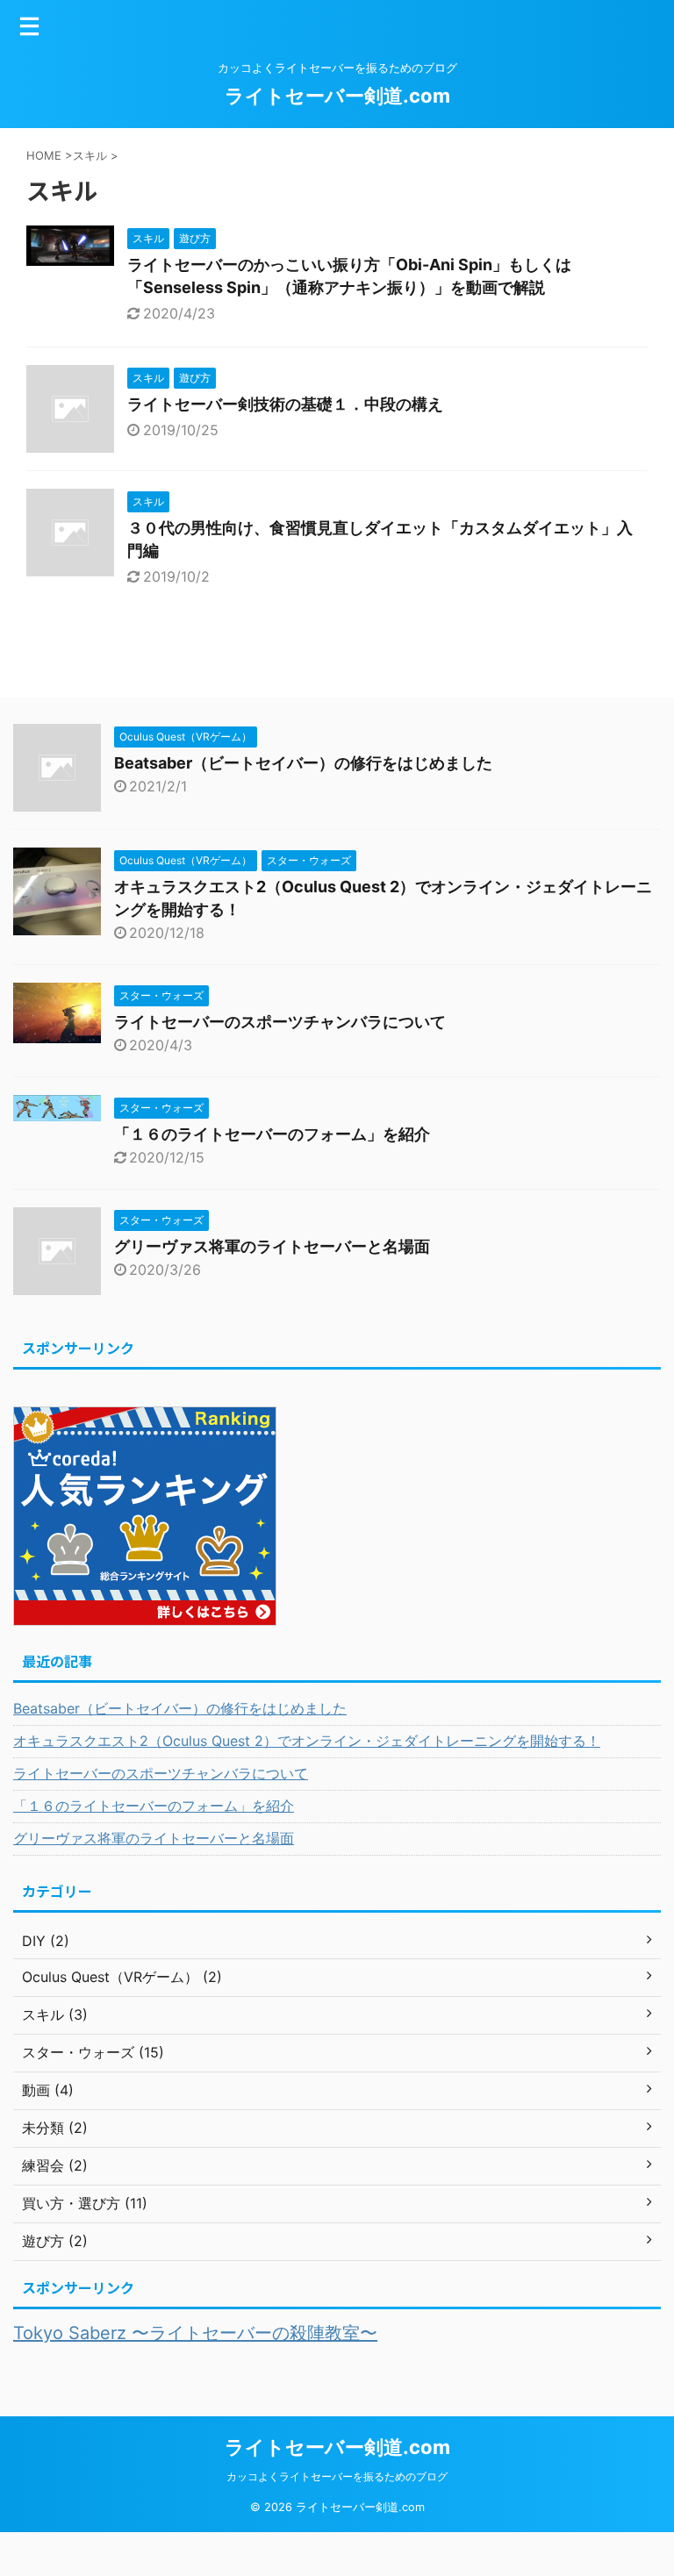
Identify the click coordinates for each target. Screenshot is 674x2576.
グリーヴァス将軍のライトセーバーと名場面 (272, 1246)
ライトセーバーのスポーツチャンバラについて (280, 1022)
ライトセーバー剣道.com (337, 96)
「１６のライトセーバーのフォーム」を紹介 (272, 1134)
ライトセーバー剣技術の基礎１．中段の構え (285, 404)
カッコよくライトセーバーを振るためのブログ (337, 2476)
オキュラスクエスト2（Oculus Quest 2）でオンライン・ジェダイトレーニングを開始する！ (307, 1741)
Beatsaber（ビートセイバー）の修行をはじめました (303, 763)
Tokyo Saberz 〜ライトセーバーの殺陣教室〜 (195, 2333)
